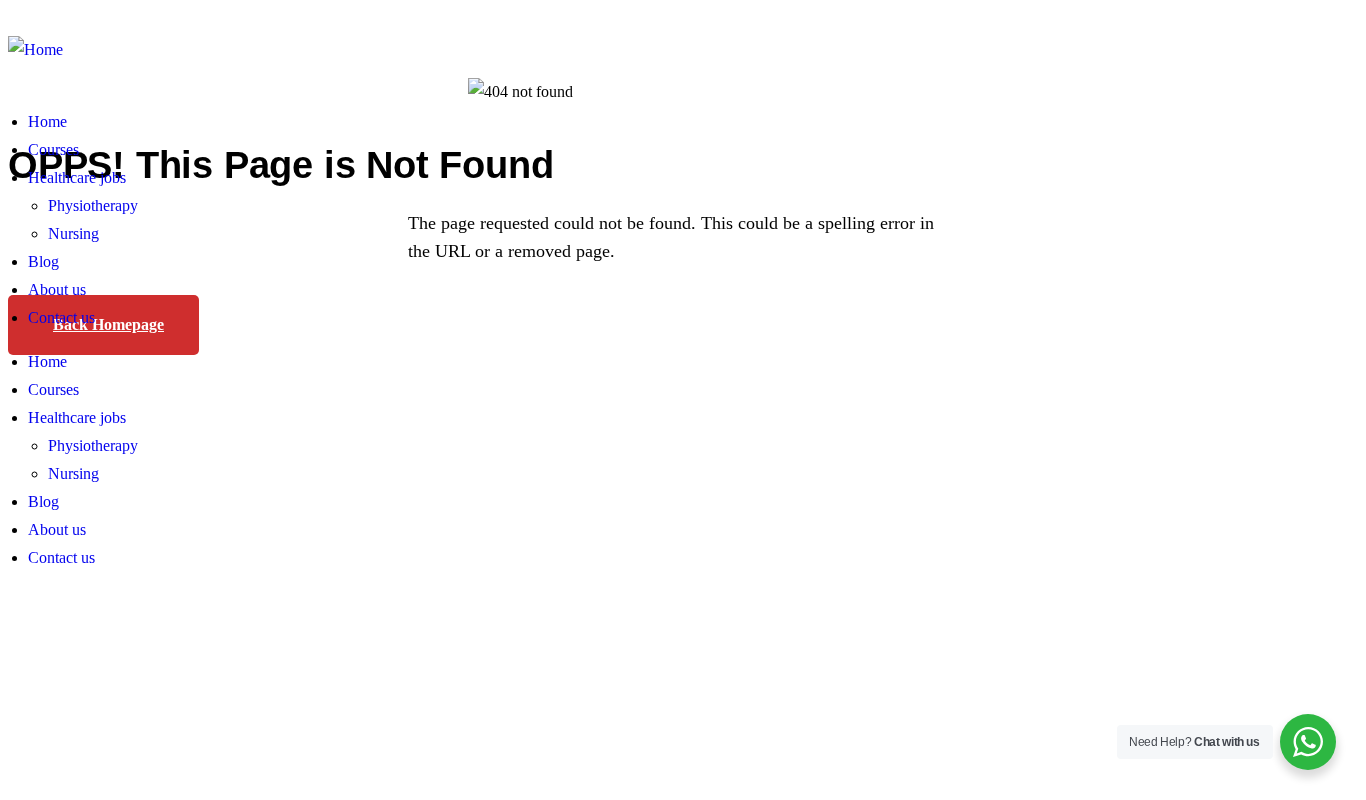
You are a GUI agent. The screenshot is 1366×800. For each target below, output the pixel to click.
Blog (43, 261)
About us (57, 289)
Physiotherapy (93, 205)
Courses (53, 149)
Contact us (61, 317)
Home (47, 121)
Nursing (73, 233)
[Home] (35, 50)
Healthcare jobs (77, 177)
